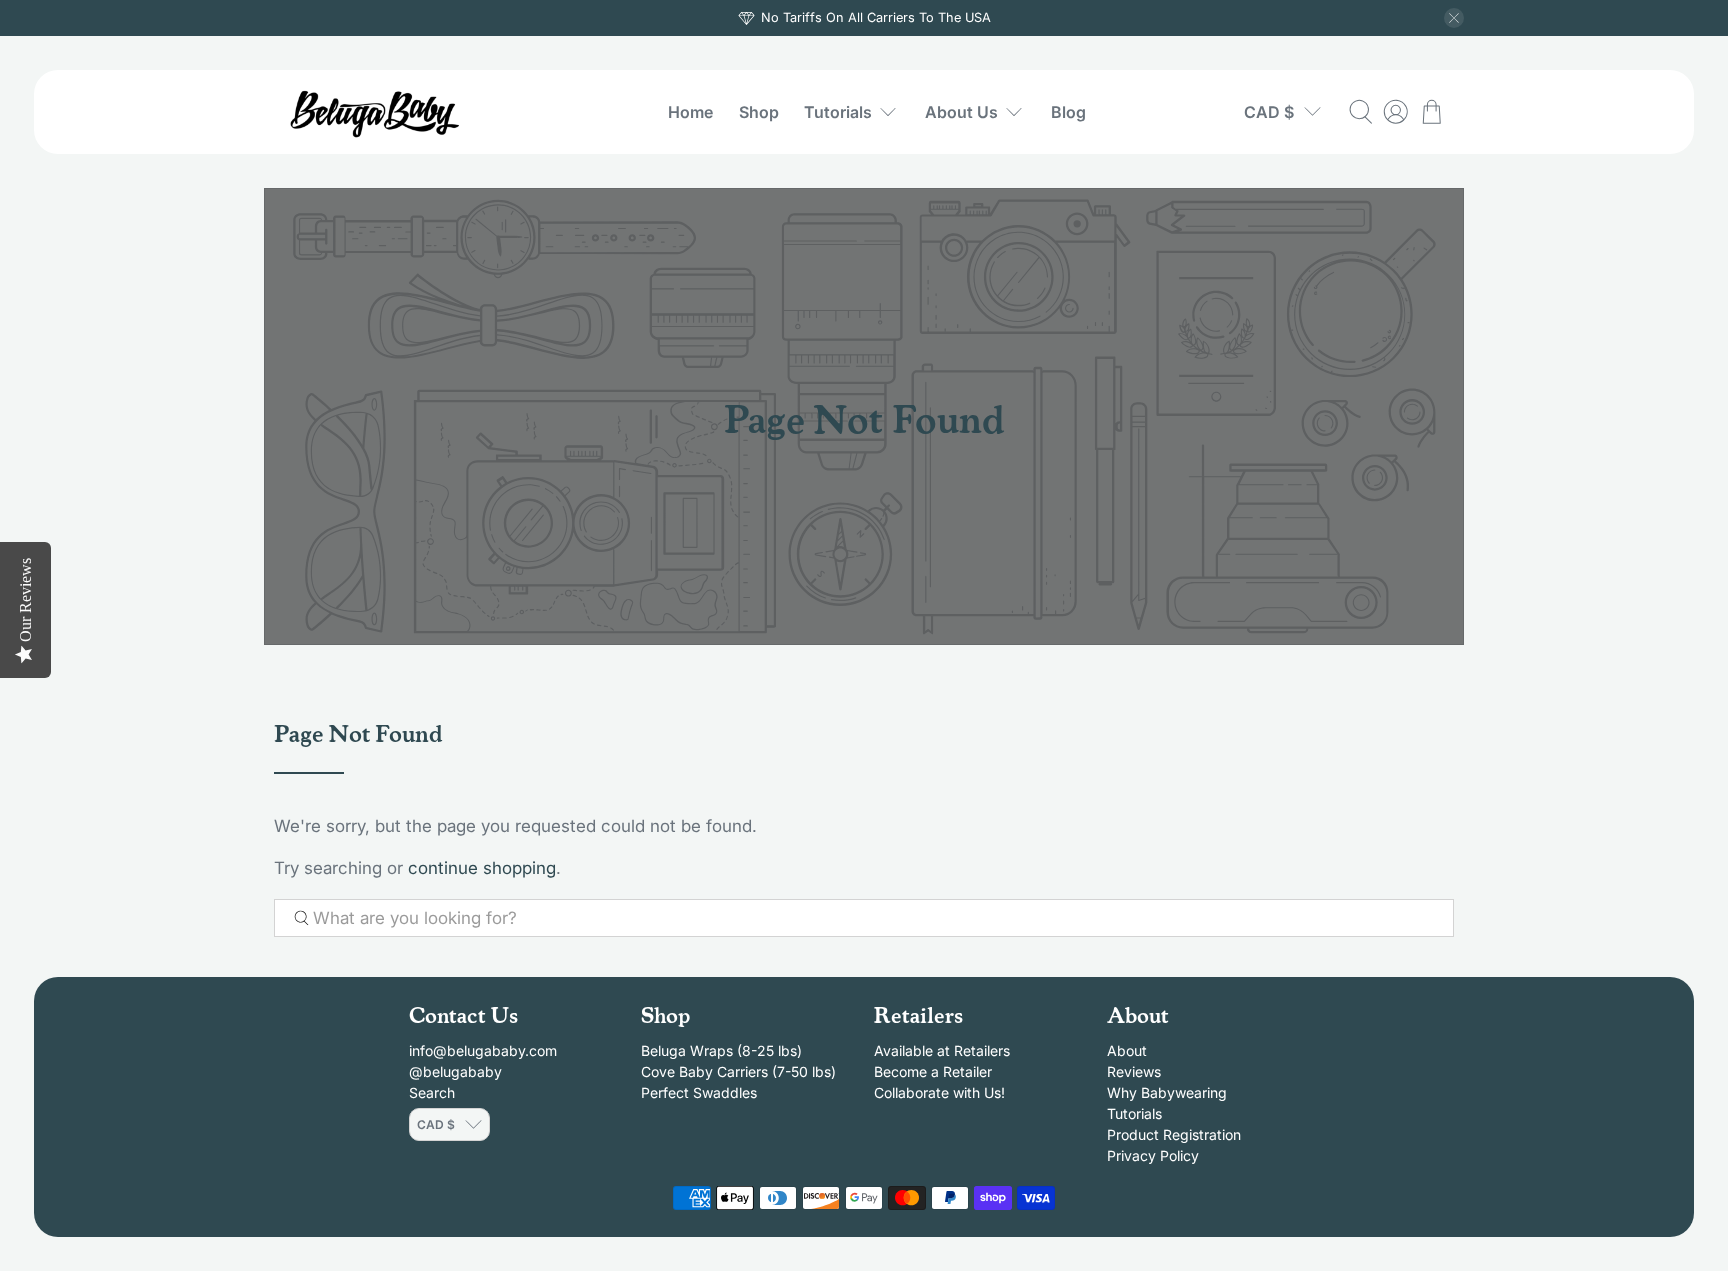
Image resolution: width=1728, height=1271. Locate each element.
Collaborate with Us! (939, 1092)
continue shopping (482, 868)
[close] (1454, 18)
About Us (961, 112)
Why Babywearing (1167, 1092)
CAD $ (1269, 112)
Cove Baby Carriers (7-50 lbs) (738, 1071)
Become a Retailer (933, 1071)
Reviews (1134, 1071)
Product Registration (1174, 1134)
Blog (1068, 112)
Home (690, 112)
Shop (759, 112)
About (1127, 1050)
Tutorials (838, 112)
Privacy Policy (1153, 1155)
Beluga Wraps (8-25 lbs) (721, 1050)
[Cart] (1432, 112)
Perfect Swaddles (699, 1092)
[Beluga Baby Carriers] (377, 112)
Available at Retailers (942, 1050)
